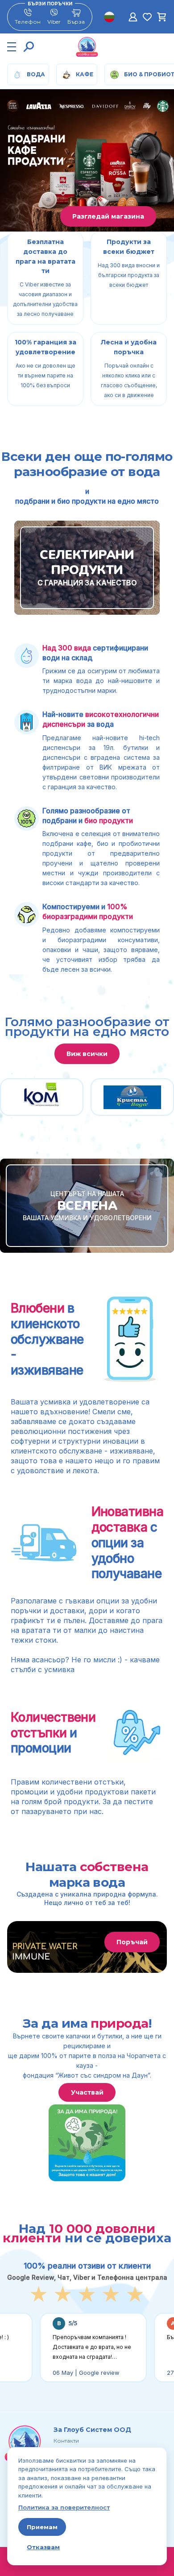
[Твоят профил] (133, 17)
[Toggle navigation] (12, 47)
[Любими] (147, 17)
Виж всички (87, 1054)
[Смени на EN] (109, 17)
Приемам (42, 2527)
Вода (36, 74)
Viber (54, 22)
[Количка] (162, 17)
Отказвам (43, 2547)
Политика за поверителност (64, 2507)
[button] (29, 47)
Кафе (85, 74)
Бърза (76, 22)
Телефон (28, 22)
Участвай (87, 2092)
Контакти (66, 2441)
